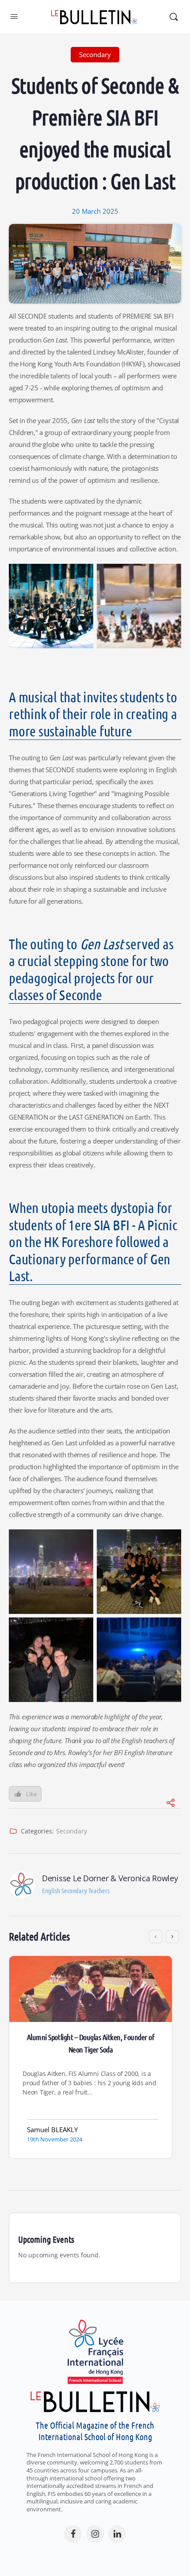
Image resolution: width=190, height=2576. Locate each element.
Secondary (72, 1831)
